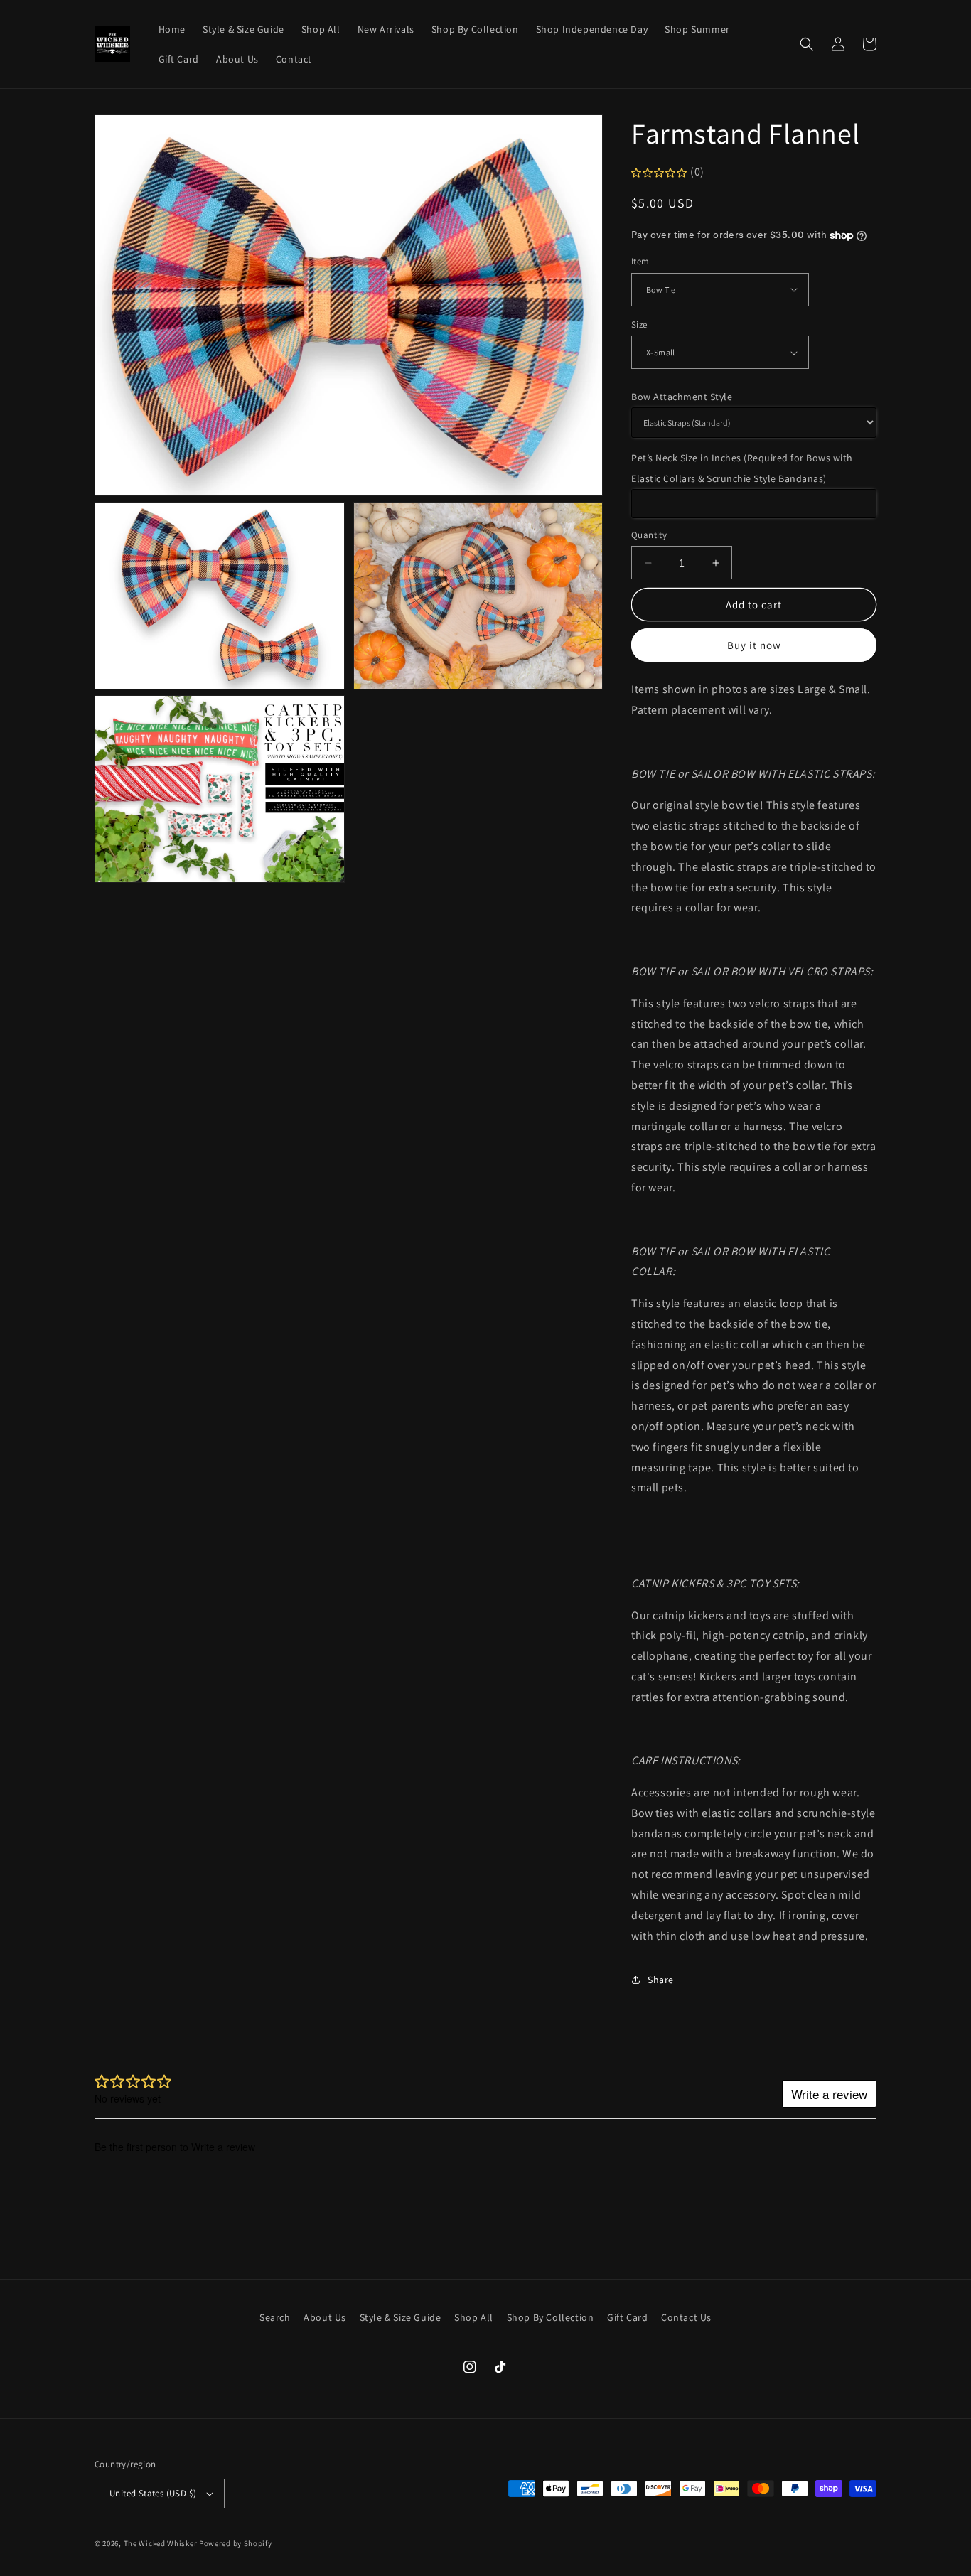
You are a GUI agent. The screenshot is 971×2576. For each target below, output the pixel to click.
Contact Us (686, 2317)
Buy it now (754, 645)
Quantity (649, 535)
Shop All (474, 2317)
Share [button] (661, 1980)
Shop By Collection (551, 2317)
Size (639, 324)
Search (275, 2317)
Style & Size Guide (401, 2317)
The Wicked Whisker (161, 2543)
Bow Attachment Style (682, 397)
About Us (325, 2317)
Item (640, 261)
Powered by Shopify (236, 2543)
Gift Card (627, 2317)
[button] (807, 44)
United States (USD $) (153, 2493)
